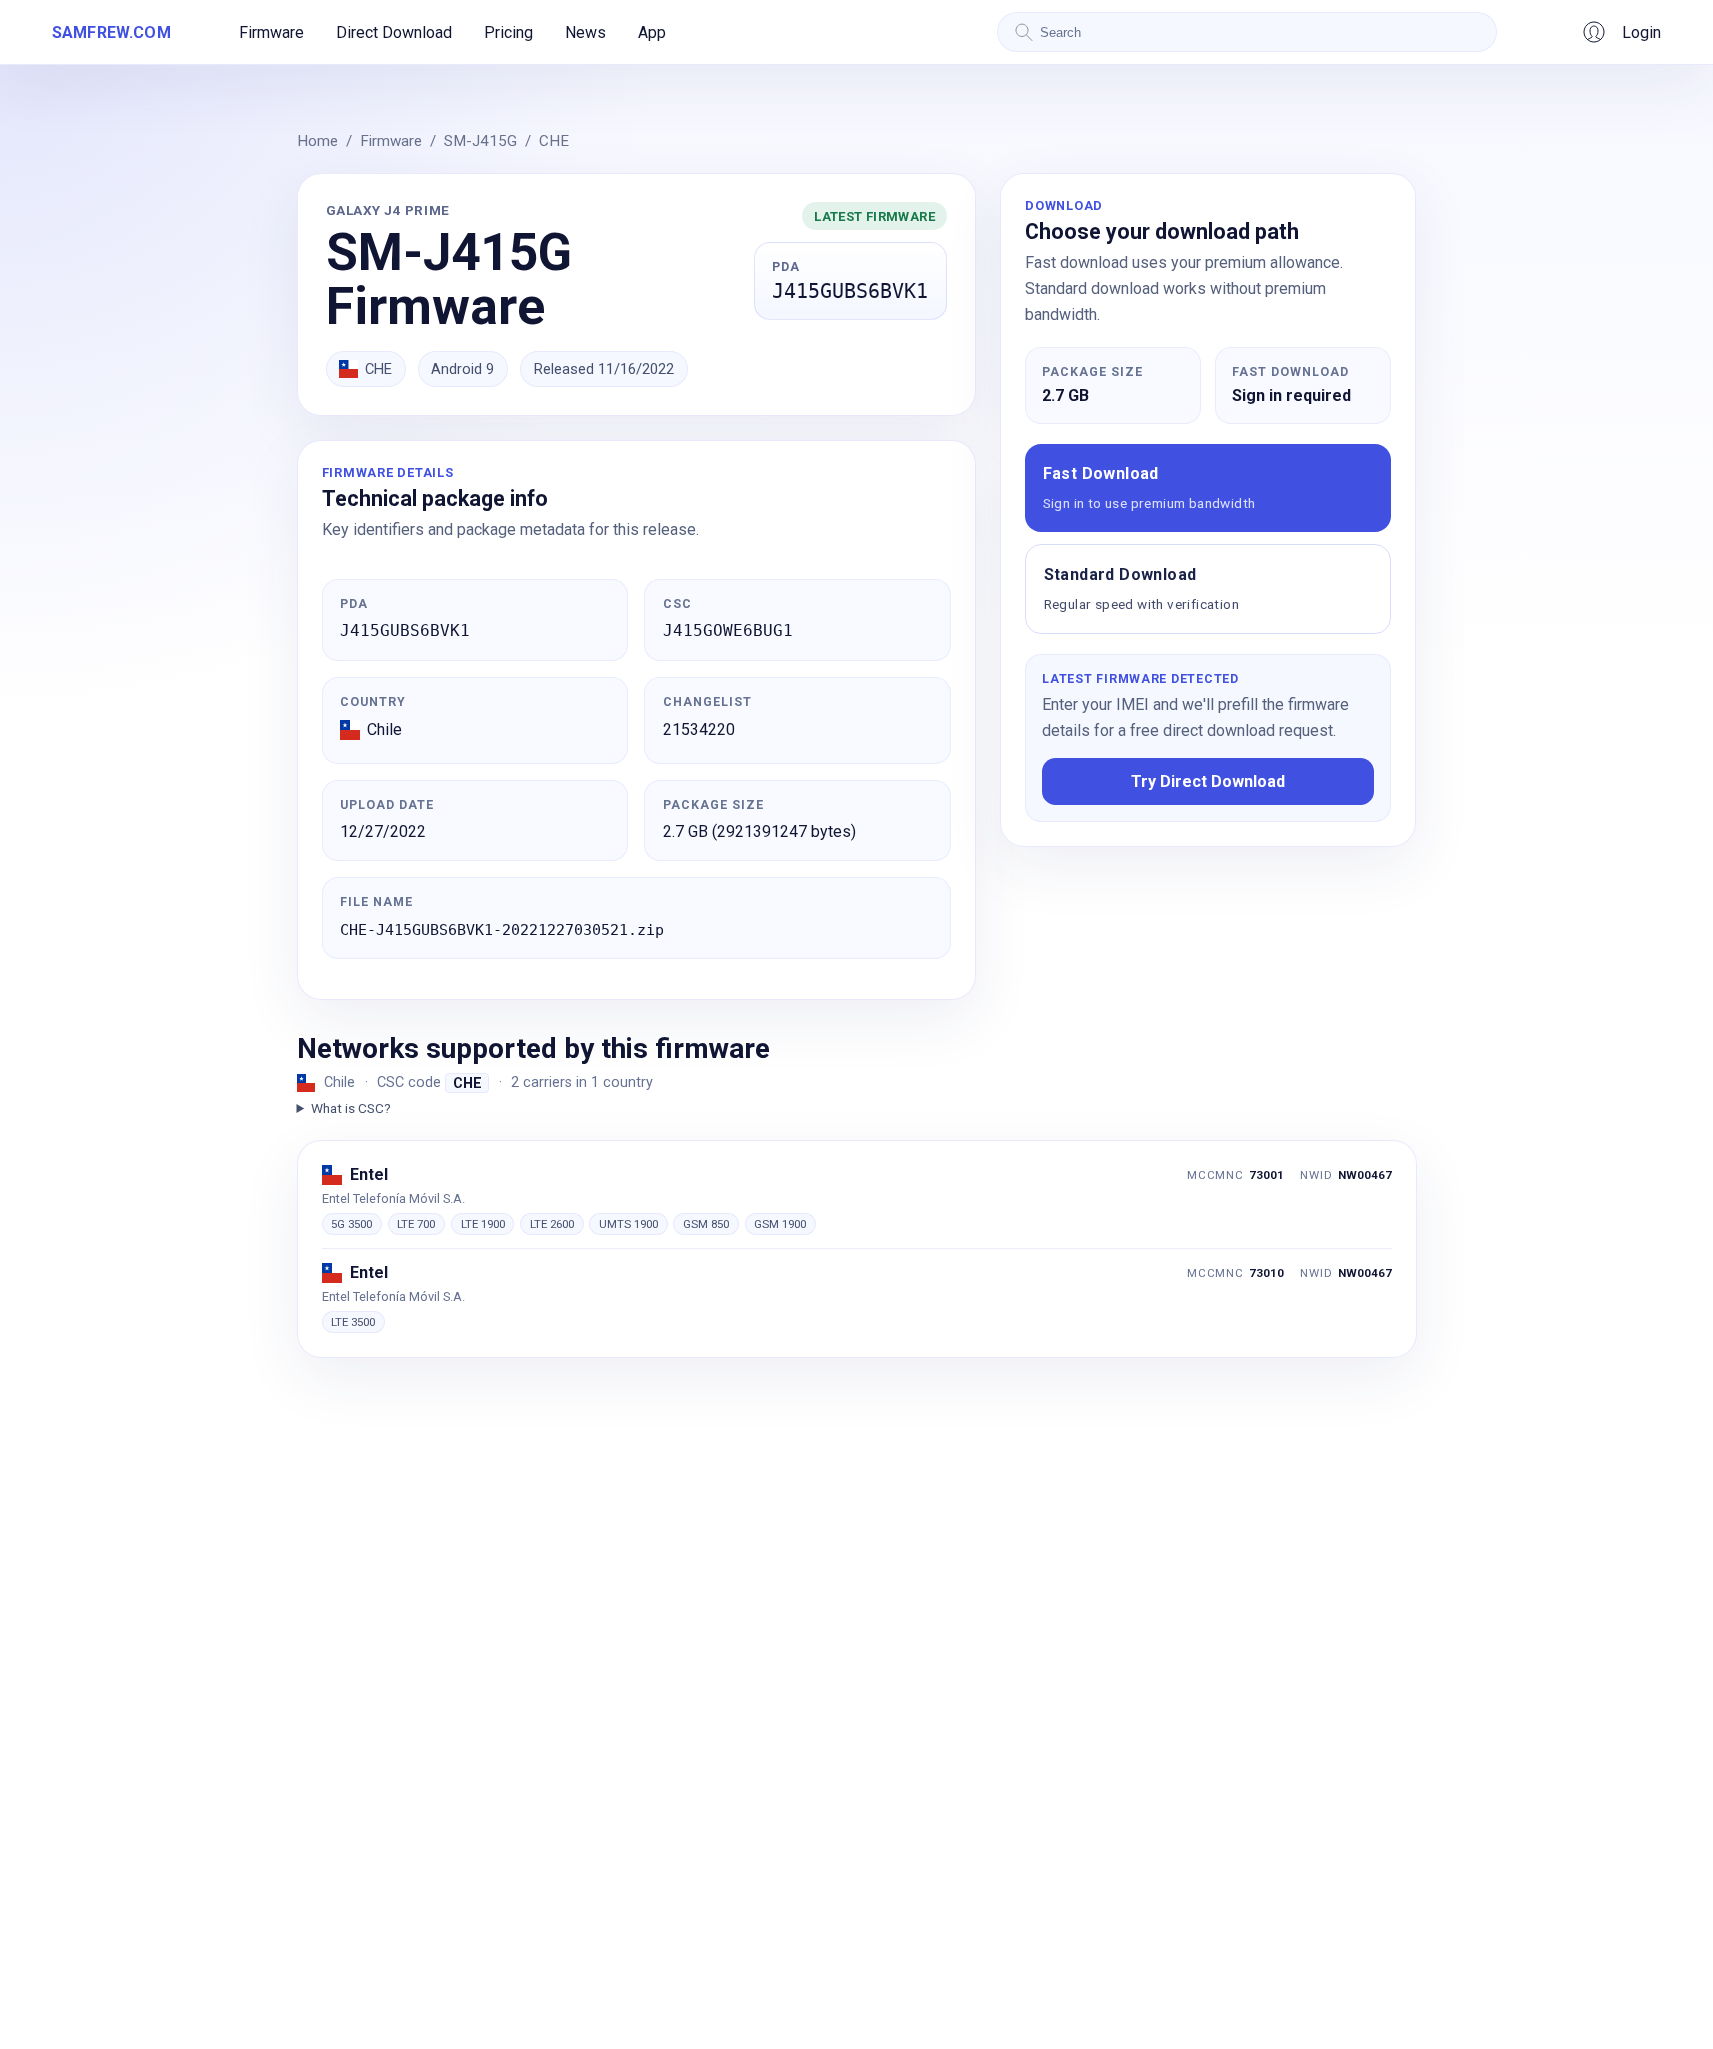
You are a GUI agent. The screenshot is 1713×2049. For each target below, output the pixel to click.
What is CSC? (351, 1108)
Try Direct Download (1208, 781)
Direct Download (394, 32)
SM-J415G (480, 141)
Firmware (271, 32)
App (652, 32)
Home (317, 141)
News (585, 32)
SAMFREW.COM (111, 32)
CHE (554, 141)
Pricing (508, 32)
